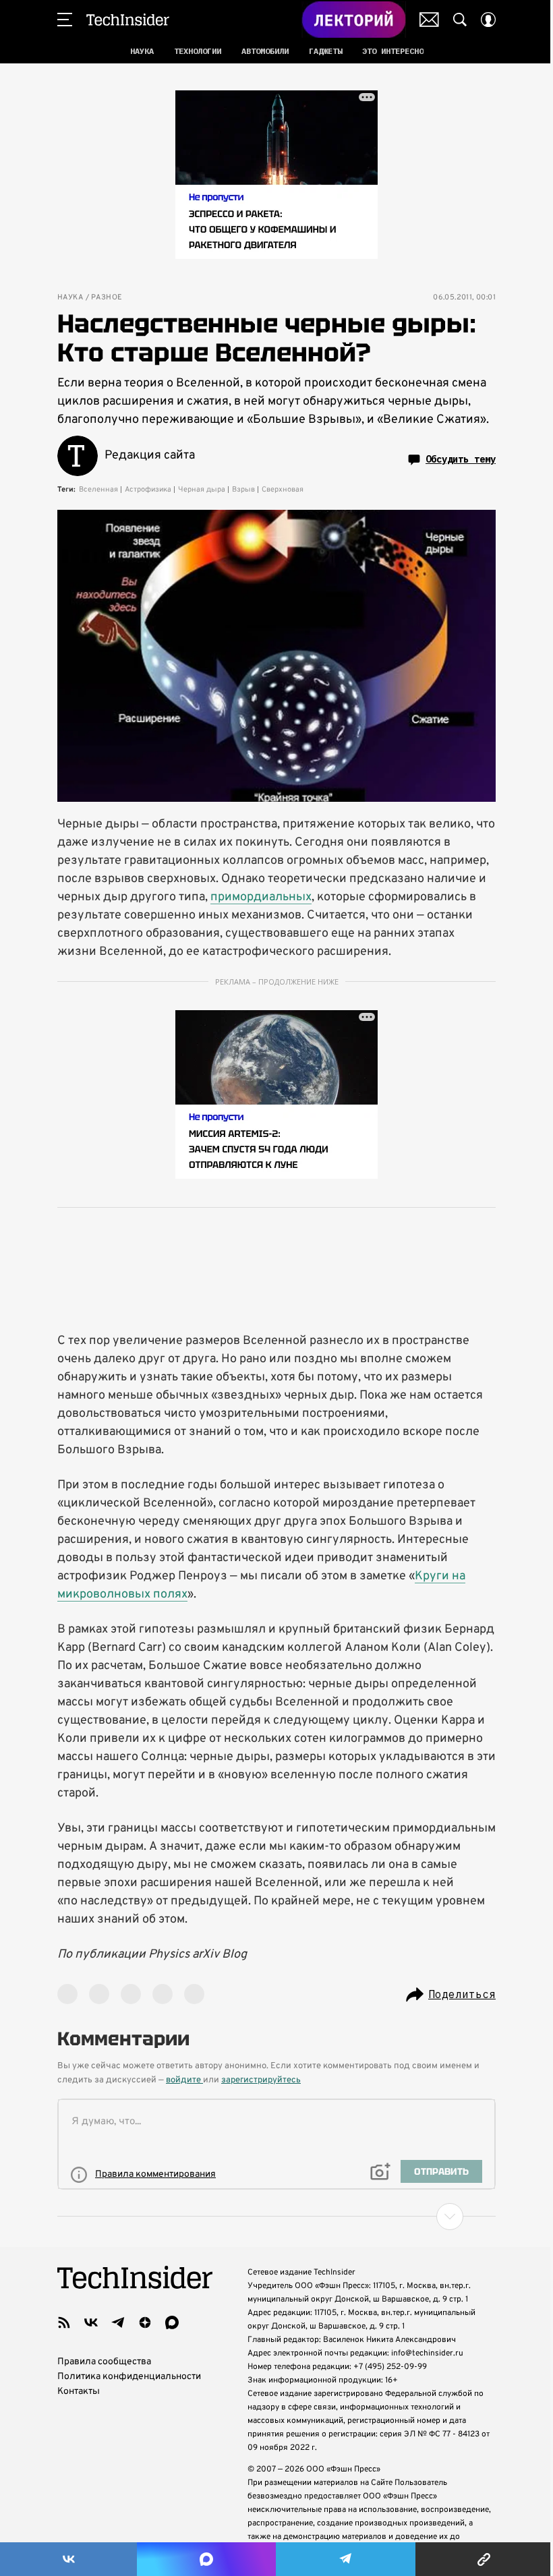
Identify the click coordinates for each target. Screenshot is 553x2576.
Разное (107, 298)
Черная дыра (202, 490)
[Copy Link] (484, 2559)
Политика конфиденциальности (129, 2377)
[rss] (64, 2322)
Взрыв (243, 490)
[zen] (145, 2322)
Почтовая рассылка (429, 20)
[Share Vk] (68, 2559)
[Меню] (65, 20)
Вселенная (98, 490)
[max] (172, 2322)
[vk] (91, 2322)
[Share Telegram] (346, 2559)
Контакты (79, 2392)
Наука (70, 298)
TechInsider (128, 20)
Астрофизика (148, 490)
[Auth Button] (488, 20)
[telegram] (118, 2322)
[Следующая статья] (276, 2217)
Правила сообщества (104, 2362)
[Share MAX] (206, 2559)
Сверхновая (283, 490)
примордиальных (261, 897)
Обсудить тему (461, 459)
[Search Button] (460, 20)
